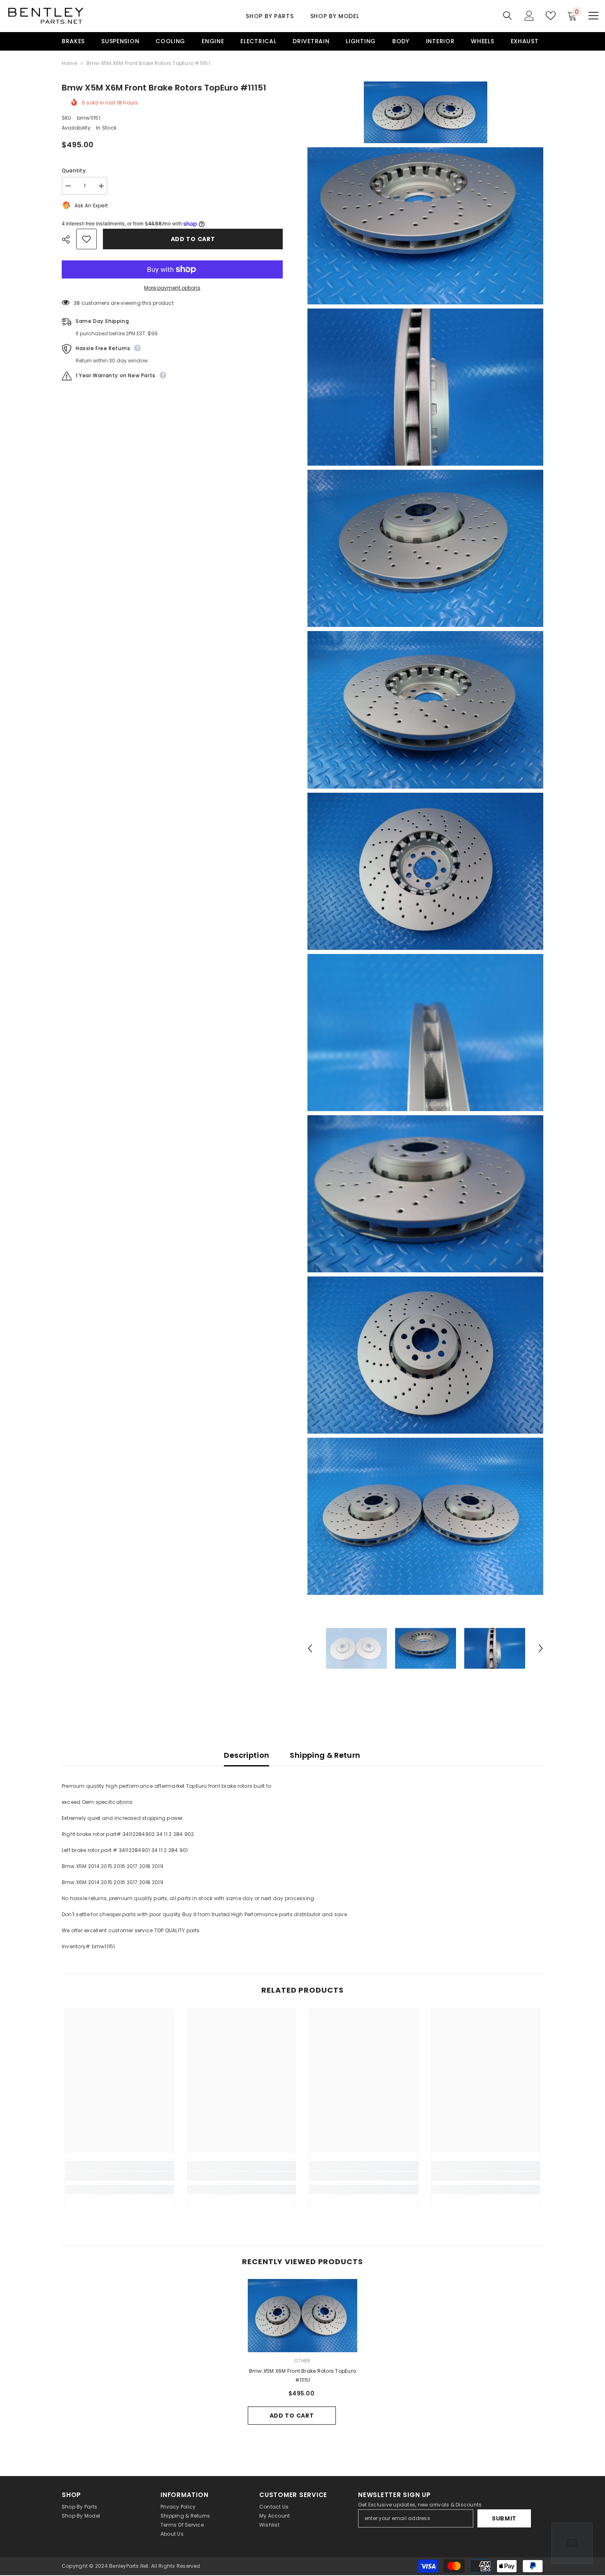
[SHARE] (69, 239)
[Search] (507, 15)
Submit (504, 2518)
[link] (120, 2176)
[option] (356, 1648)
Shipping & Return (325, 1755)
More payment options (172, 288)
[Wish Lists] (551, 16)
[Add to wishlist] (86, 239)
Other (302, 2361)
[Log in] (529, 16)
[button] (310, 1648)
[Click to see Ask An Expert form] (572, 2543)
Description (247, 1755)
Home (69, 63)
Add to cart (193, 239)
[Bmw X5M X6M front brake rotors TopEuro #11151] (303, 2316)
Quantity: (74, 171)
